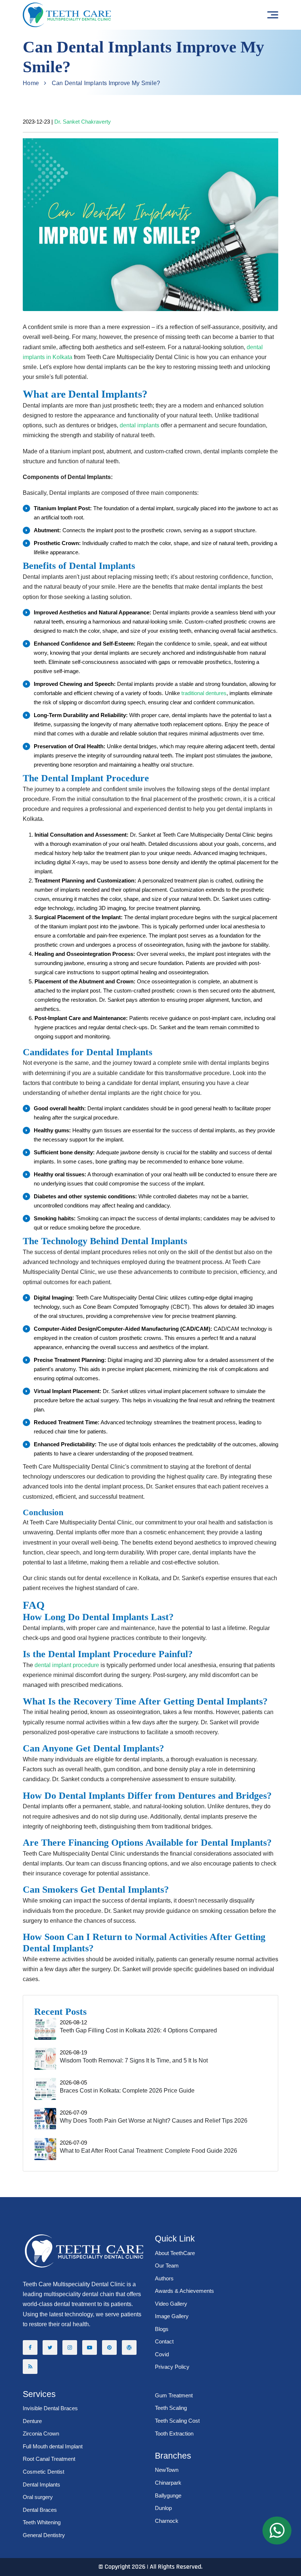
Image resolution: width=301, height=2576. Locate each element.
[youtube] (90, 2347)
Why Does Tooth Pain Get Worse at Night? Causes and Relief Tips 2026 (154, 2121)
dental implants (139, 425)
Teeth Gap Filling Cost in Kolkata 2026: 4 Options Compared (138, 2030)
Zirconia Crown (41, 2434)
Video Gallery (171, 2304)
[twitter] (50, 2347)
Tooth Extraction (174, 2434)
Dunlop (163, 2508)
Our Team (167, 2266)
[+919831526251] (277, 2531)
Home (31, 83)
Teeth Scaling (171, 2408)
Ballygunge (168, 2495)
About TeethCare (175, 2253)
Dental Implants (41, 2484)
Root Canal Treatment (49, 2459)
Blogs (162, 2329)
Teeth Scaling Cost (177, 2421)
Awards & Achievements (184, 2291)
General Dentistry (44, 2535)
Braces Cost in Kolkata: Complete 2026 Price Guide (127, 2091)
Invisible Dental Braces (50, 2408)
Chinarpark (168, 2483)
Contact (164, 2341)
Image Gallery (172, 2316)
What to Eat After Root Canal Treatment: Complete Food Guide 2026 (148, 2151)
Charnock (167, 2521)
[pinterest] (109, 2347)
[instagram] (70, 2347)
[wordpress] (129, 2347)
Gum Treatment (174, 2395)
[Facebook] (30, 2347)
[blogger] (30, 2367)
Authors (164, 2278)
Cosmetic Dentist (43, 2472)
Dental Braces (40, 2510)
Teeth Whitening (42, 2522)
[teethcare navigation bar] (273, 15)
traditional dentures (204, 693)
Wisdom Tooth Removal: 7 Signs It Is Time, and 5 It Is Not (134, 2060)
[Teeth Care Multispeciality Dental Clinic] (67, 15)
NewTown (167, 2470)
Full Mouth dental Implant (53, 2446)
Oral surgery (38, 2497)
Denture (32, 2421)
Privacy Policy (172, 2367)
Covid (162, 2354)
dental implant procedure (67, 1665)
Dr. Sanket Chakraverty (83, 122)
